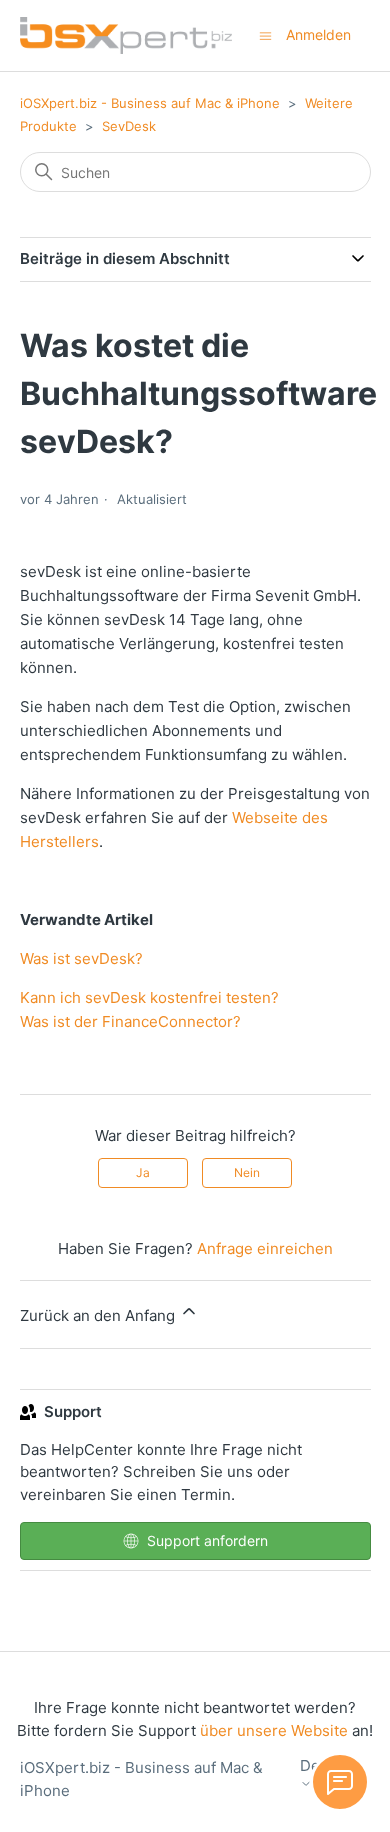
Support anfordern (207, 1540)
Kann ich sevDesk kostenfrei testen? (149, 997)
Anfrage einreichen (265, 1248)
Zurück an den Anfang (99, 1315)
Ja (143, 1172)
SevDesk (129, 126)
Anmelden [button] (318, 34)
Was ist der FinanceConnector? (130, 1021)
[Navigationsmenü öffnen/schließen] (265, 34)
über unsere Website (274, 1730)
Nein (247, 1172)
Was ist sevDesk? (81, 958)
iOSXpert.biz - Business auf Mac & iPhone (150, 103)
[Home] (126, 35)
